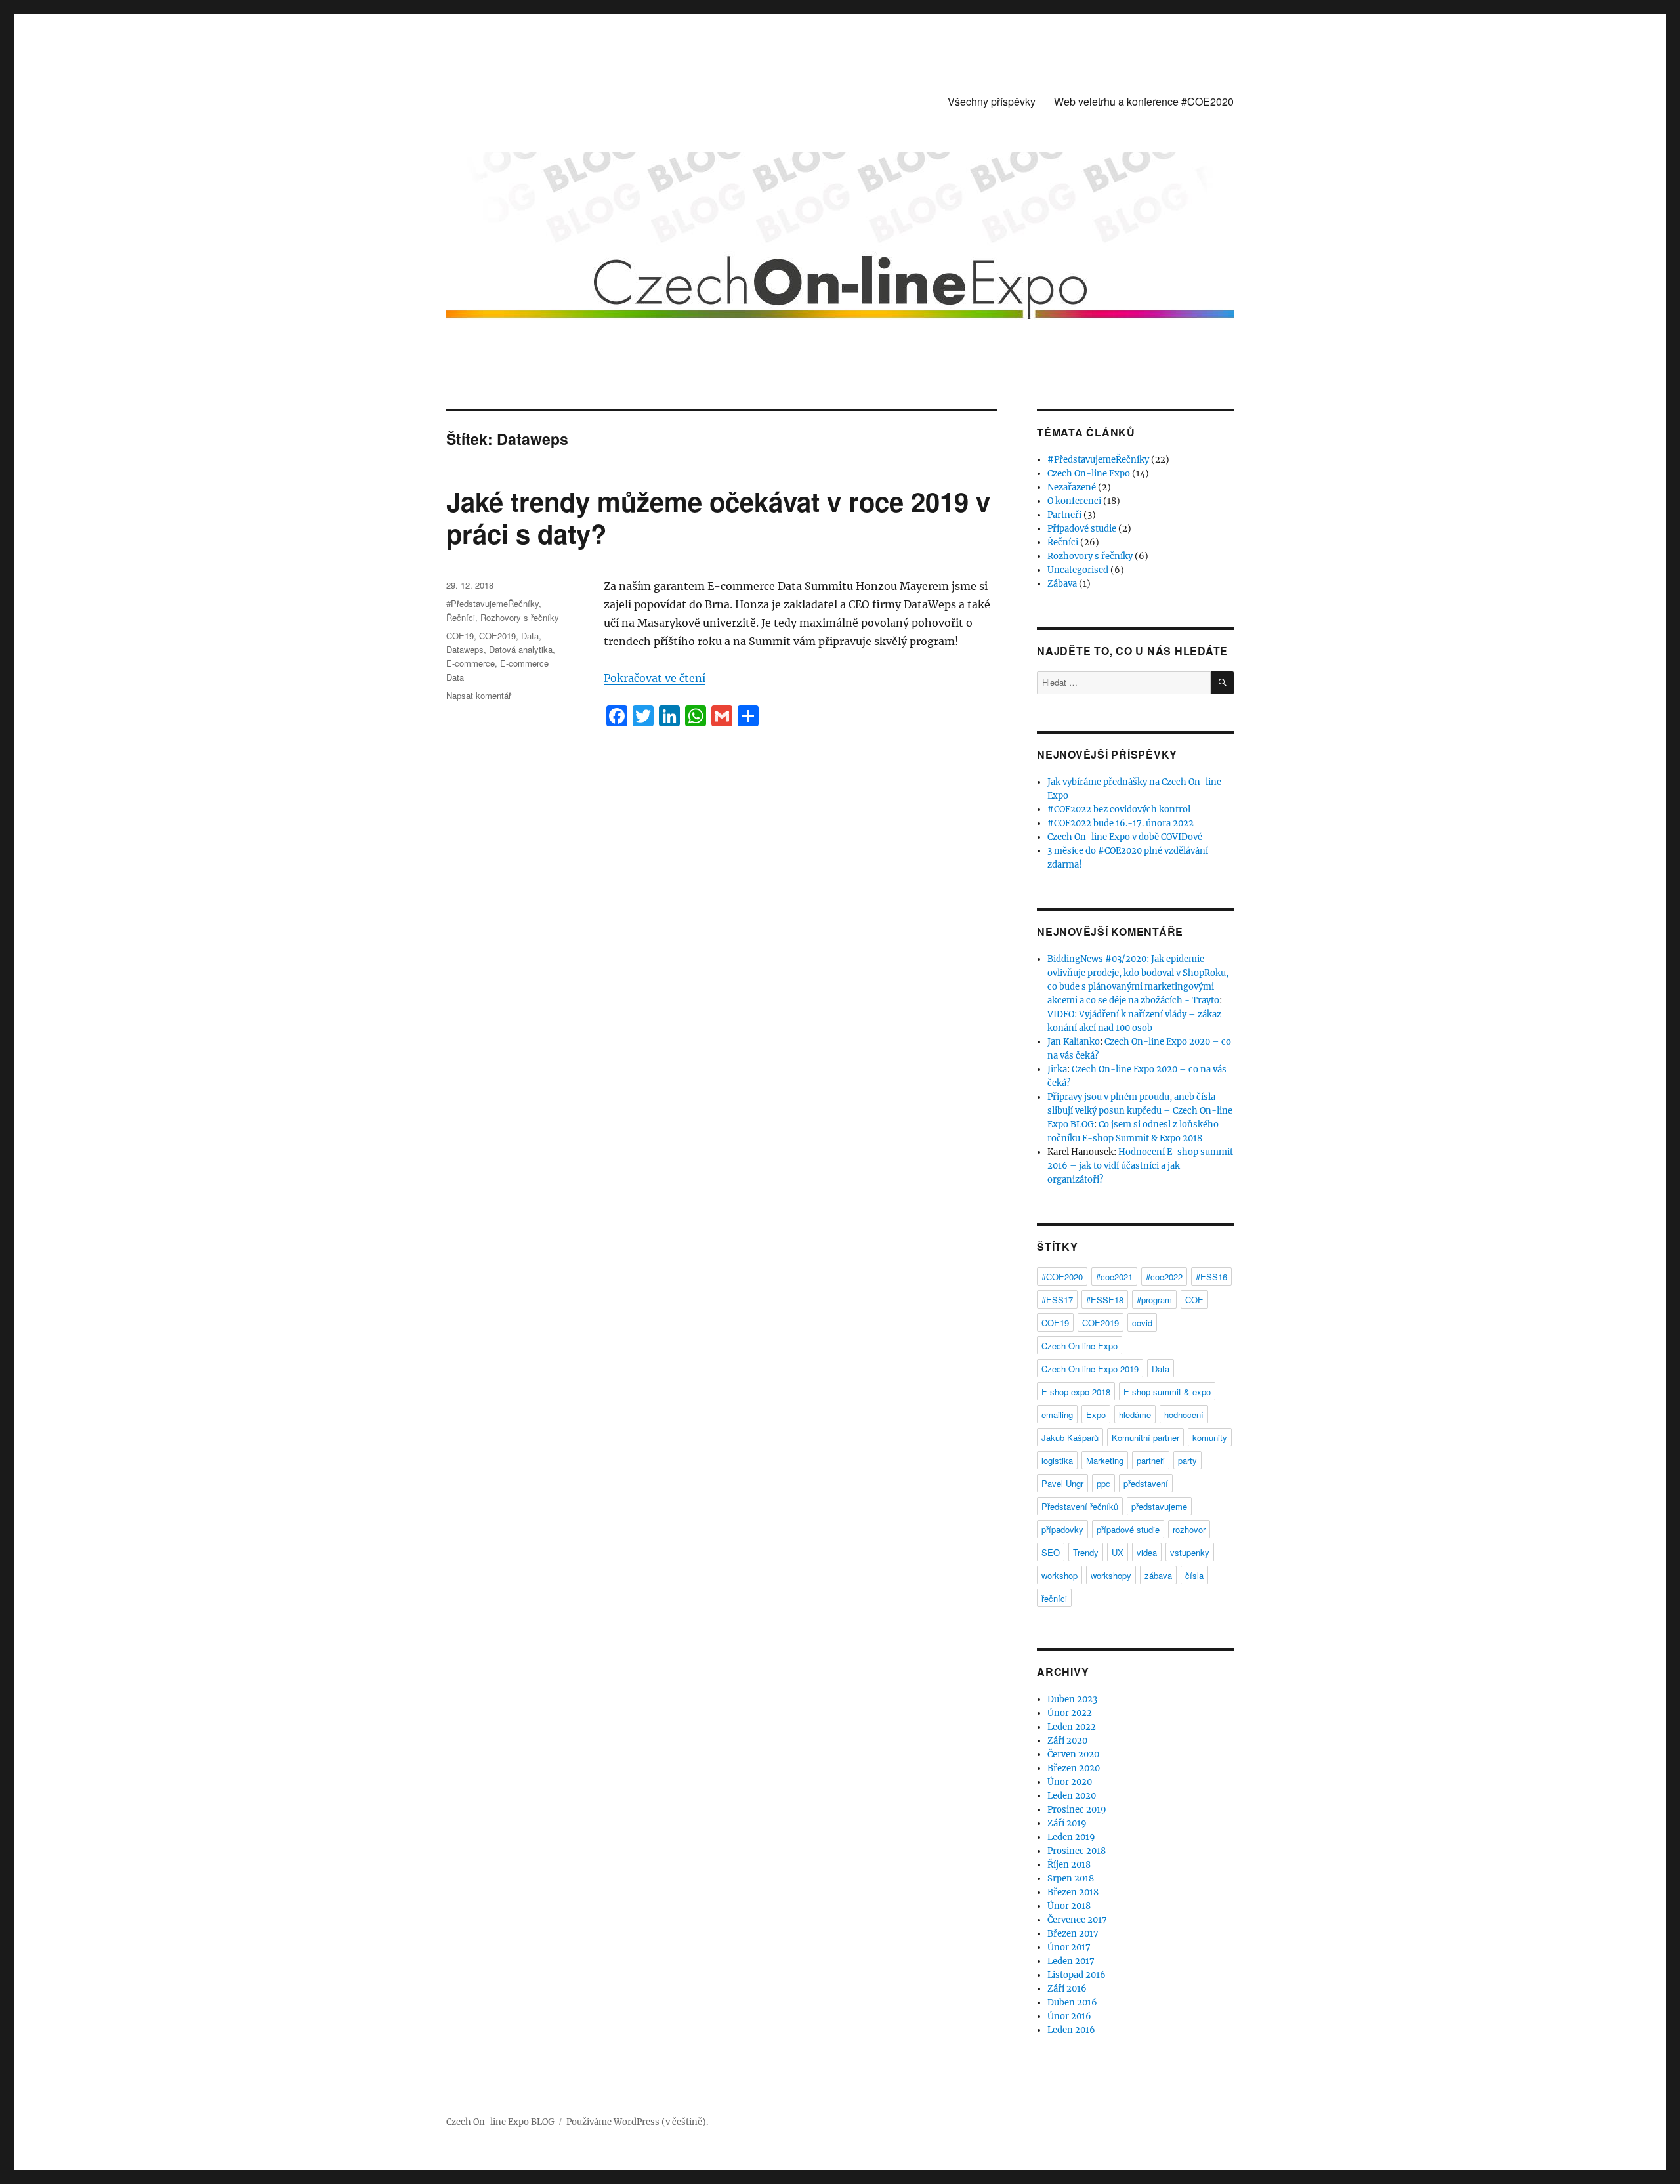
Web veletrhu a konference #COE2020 (1144, 101)
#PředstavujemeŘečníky (493, 603)
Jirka (1057, 1069)
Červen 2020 (1073, 1754)
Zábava (1062, 584)
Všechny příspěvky (992, 101)
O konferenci (1074, 501)
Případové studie (1082, 529)
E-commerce (471, 663)
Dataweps (465, 649)
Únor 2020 (1070, 1782)
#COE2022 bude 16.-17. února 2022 (1121, 823)
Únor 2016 (1069, 2016)
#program (1154, 1300)
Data (530, 636)
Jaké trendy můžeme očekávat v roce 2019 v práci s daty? (718, 517)
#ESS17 (1057, 1300)
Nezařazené (1072, 487)
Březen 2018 (1073, 1892)
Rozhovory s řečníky (520, 617)
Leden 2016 (1071, 2030)
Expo (1096, 1415)
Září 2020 (1067, 1741)
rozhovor (1189, 1529)
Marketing (1105, 1460)
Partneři (1064, 515)
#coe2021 (1114, 1277)
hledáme (1135, 1415)
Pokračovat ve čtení (655, 678)
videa (1147, 1552)
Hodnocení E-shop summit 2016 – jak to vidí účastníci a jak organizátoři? (1140, 1166)
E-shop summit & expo (1167, 1392)
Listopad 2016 (1077, 1975)
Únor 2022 (1070, 1713)
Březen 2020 (1074, 1768)
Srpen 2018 (1071, 1879)
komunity (1210, 1438)
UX (1118, 1552)
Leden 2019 (1071, 1837)
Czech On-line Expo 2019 (1090, 1369)
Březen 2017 (1073, 1934)
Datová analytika (521, 649)
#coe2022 (1164, 1277)
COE (1194, 1300)
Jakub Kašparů (1070, 1438)
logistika (1057, 1460)
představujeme (1159, 1506)
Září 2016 (1067, 1989)
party (1187, 1460)
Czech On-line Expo (1089, 473)
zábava (1158, 1575)
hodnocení (1184, 1415)
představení (1146, 1483)
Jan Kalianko (1074, 1042)
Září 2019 (1067, 1823)
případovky (1062, 1529)
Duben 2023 (1072, 1699)
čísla (1194, 1575)
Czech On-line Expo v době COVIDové (1125, 837)
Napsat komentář (479, 695)
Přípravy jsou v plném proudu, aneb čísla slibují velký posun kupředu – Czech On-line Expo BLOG (1140, 1111)
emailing (1057, 1415)
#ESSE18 (1105, 1300)
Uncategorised (1078, 570)
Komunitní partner (1145, 1438)
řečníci (1054, 1598)
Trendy (1086, 1552)
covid (1142, 1323)
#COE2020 (1062, 1277)
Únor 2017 (1069, 1947)
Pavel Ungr (1062, 1483)
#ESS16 (1211, 1277)
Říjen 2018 (1069, 1865)
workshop (1060, 1575)
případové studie (1128, 1529)
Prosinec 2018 (1077, 1851)
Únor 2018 (1069, 1906)
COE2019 (497, 636)
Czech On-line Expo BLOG (500, 2122)
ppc (1103, 1483)
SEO (1051, 1552)
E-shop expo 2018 (1076, 1392)
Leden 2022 (1072, 1727)
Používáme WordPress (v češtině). (637, 2122)
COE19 (460, 636)
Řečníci (461, 617)
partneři (1151, 1460)
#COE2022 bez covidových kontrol (1119, 809)
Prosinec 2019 (1077, 1810)
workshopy (1111, 1575)
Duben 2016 (1072, 2003)
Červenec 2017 (1077, 1920)
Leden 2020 (1072, 1796)
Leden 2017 (1071, 1961)
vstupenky (1190, 1552)
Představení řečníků (1080, 1506)
